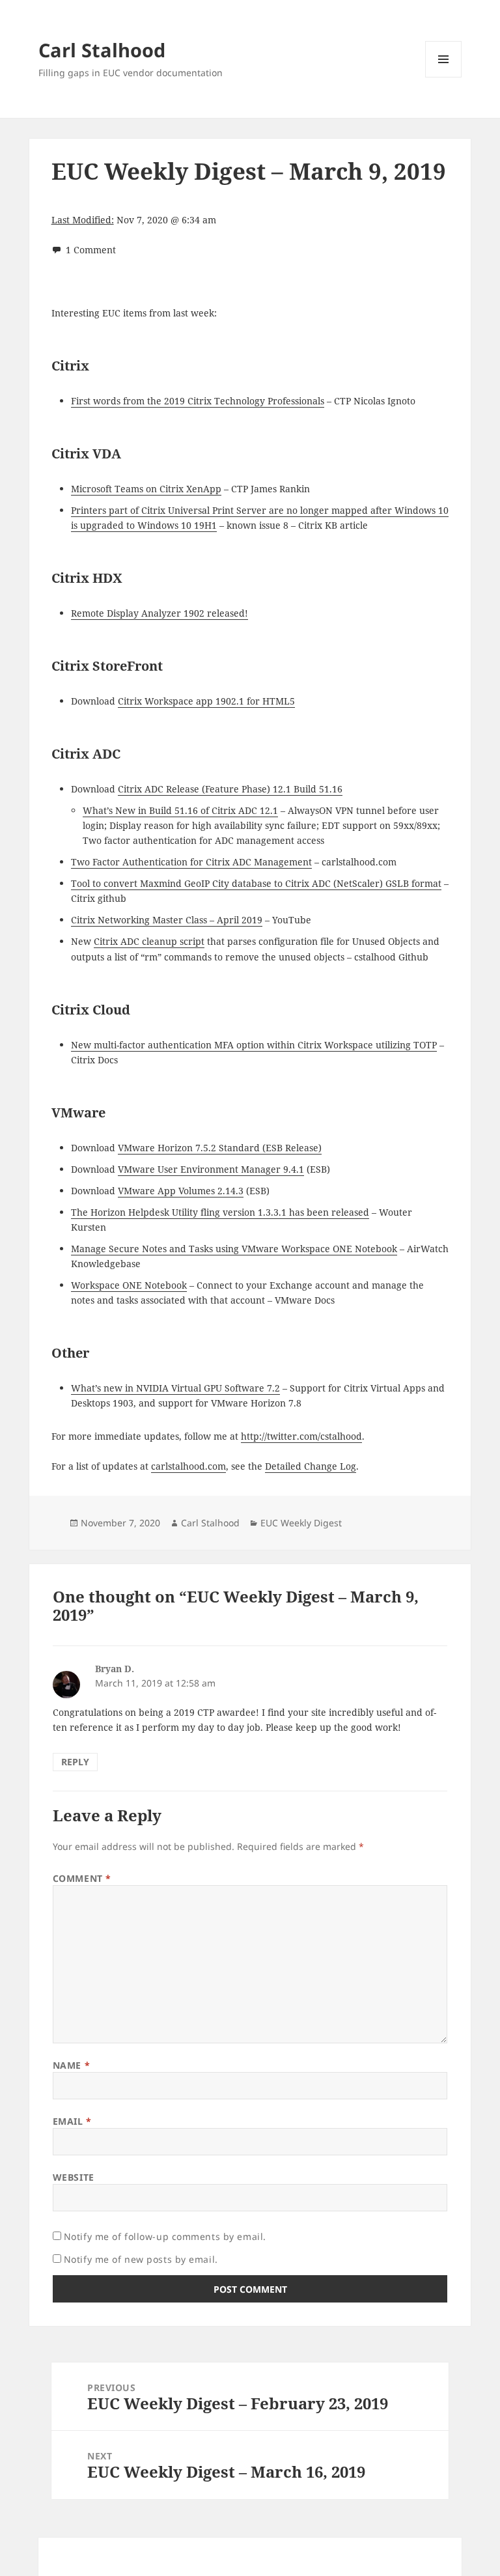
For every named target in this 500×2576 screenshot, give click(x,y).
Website (74, 2177)
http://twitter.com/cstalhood (301, 1436)
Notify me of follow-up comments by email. (165, 2236)
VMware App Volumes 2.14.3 (181, 1191)
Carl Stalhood (102, 50)
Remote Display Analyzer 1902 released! (160, 613)
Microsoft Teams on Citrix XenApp (146, 489)
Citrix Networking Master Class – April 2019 (167, 920)
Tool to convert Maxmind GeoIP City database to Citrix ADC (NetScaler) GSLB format (256, 883)
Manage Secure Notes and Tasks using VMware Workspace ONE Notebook (234, 1249)
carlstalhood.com (188, 1466)
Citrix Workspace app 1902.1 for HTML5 (206, 701)
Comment (82, 1878)
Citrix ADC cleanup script (149, 941)
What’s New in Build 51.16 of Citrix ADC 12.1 (180, 810)
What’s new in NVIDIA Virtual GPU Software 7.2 (175, 1388)
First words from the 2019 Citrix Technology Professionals (198, 401)
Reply (75, 1762)
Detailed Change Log (311, 1466)
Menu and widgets (444, 77)
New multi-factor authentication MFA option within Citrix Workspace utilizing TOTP (254, 1045)
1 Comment (91, 250)
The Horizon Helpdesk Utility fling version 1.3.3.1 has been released (220, 1212)
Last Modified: (83, 220)
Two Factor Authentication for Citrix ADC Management (191, 862)
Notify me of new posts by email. (141, 2259)
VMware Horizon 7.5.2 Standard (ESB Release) (220, 1148)
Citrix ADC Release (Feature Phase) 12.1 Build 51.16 (230, 789)
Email (72, 2121)
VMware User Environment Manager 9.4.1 (211, 1169)
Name (71, 2065)
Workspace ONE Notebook (129, 1285)
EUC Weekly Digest (301, 1523)
